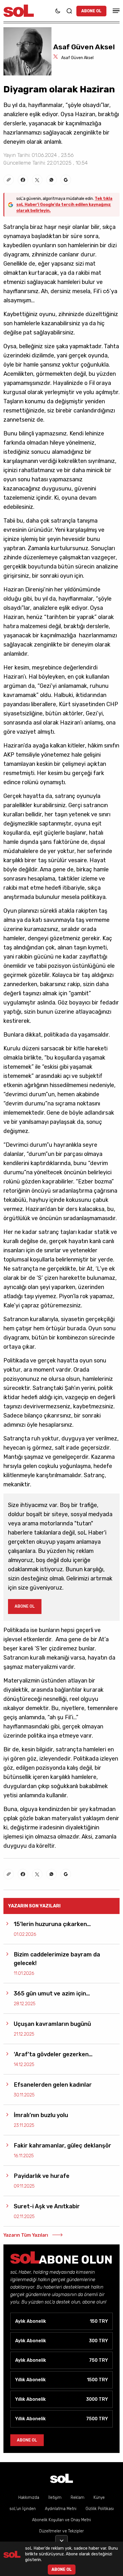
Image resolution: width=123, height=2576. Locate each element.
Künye (99, 2498)
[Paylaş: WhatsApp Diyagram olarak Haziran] (51, 180)
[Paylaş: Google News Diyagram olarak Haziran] (66, 180)
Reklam (78, 2498)
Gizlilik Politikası (100, 2509)
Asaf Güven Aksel (77, 58)
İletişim (55, 2498)
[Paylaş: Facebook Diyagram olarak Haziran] (23, 180)
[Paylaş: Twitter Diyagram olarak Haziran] (37, 180)
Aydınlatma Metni (61, 2509)
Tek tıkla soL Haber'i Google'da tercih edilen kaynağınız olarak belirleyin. (64, 205)
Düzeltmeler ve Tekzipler (61, 2531)
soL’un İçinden (23, 2509)
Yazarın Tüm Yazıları (26, 2235)
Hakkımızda (29, 2498)
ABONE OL (91, 11)
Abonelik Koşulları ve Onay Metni (61, 2520)
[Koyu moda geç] (58, 11)
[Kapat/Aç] (61, 2538)
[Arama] (69, 11)
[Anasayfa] (61, 2478)
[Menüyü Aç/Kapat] (115, 11)
